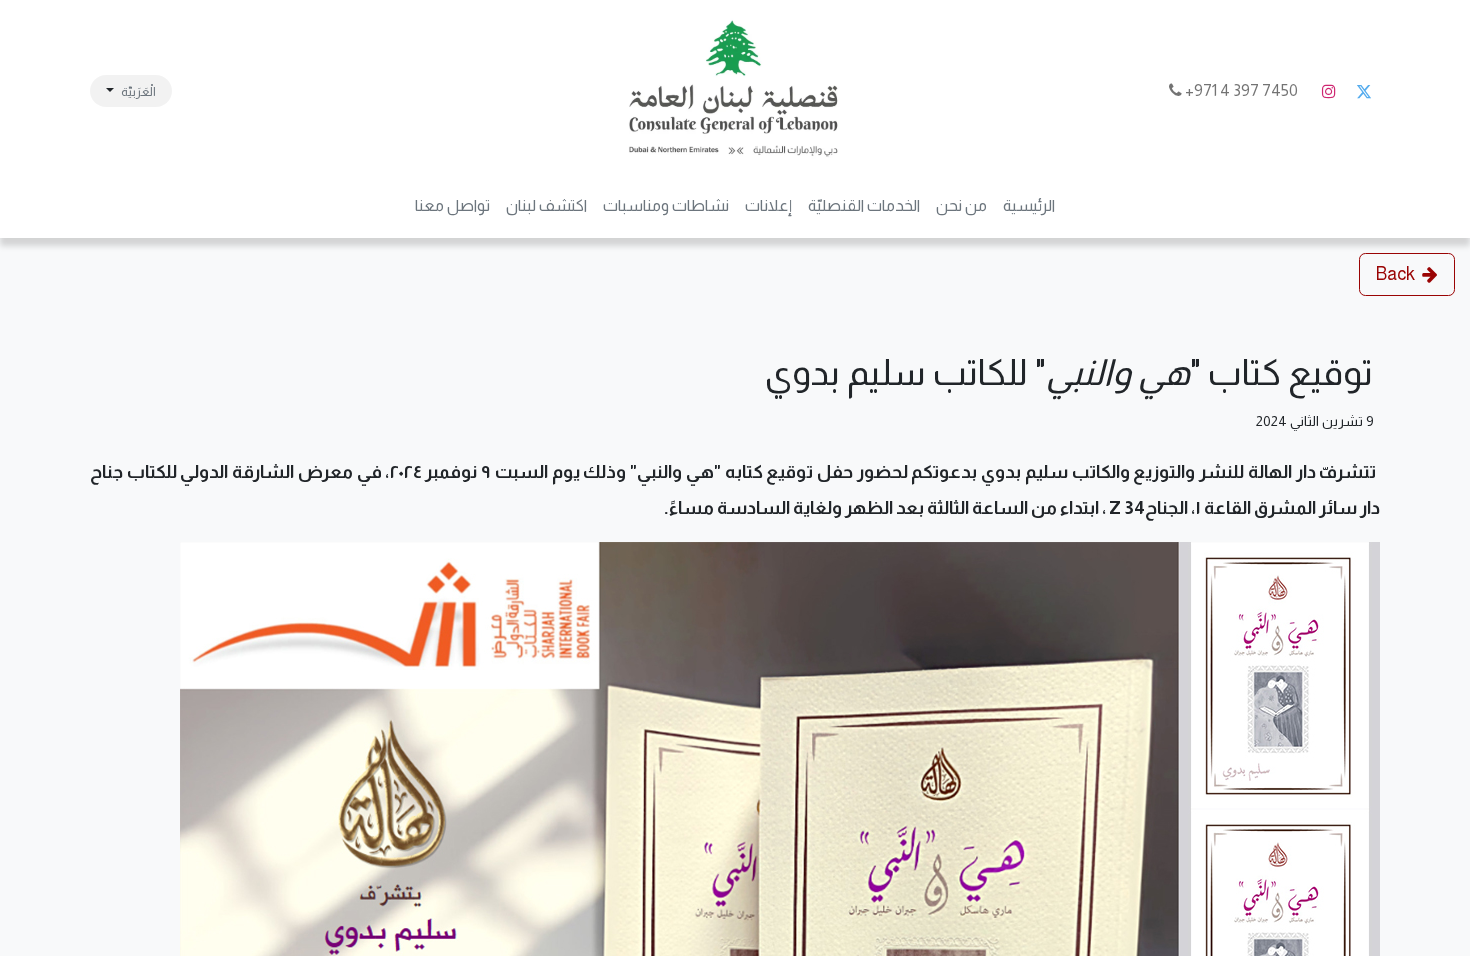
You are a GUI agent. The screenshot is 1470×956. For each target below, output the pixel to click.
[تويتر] (1364, 91)
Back (1395, 274)
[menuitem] (1029, 206)
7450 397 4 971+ (1241, 90)
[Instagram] (1329, 91)
